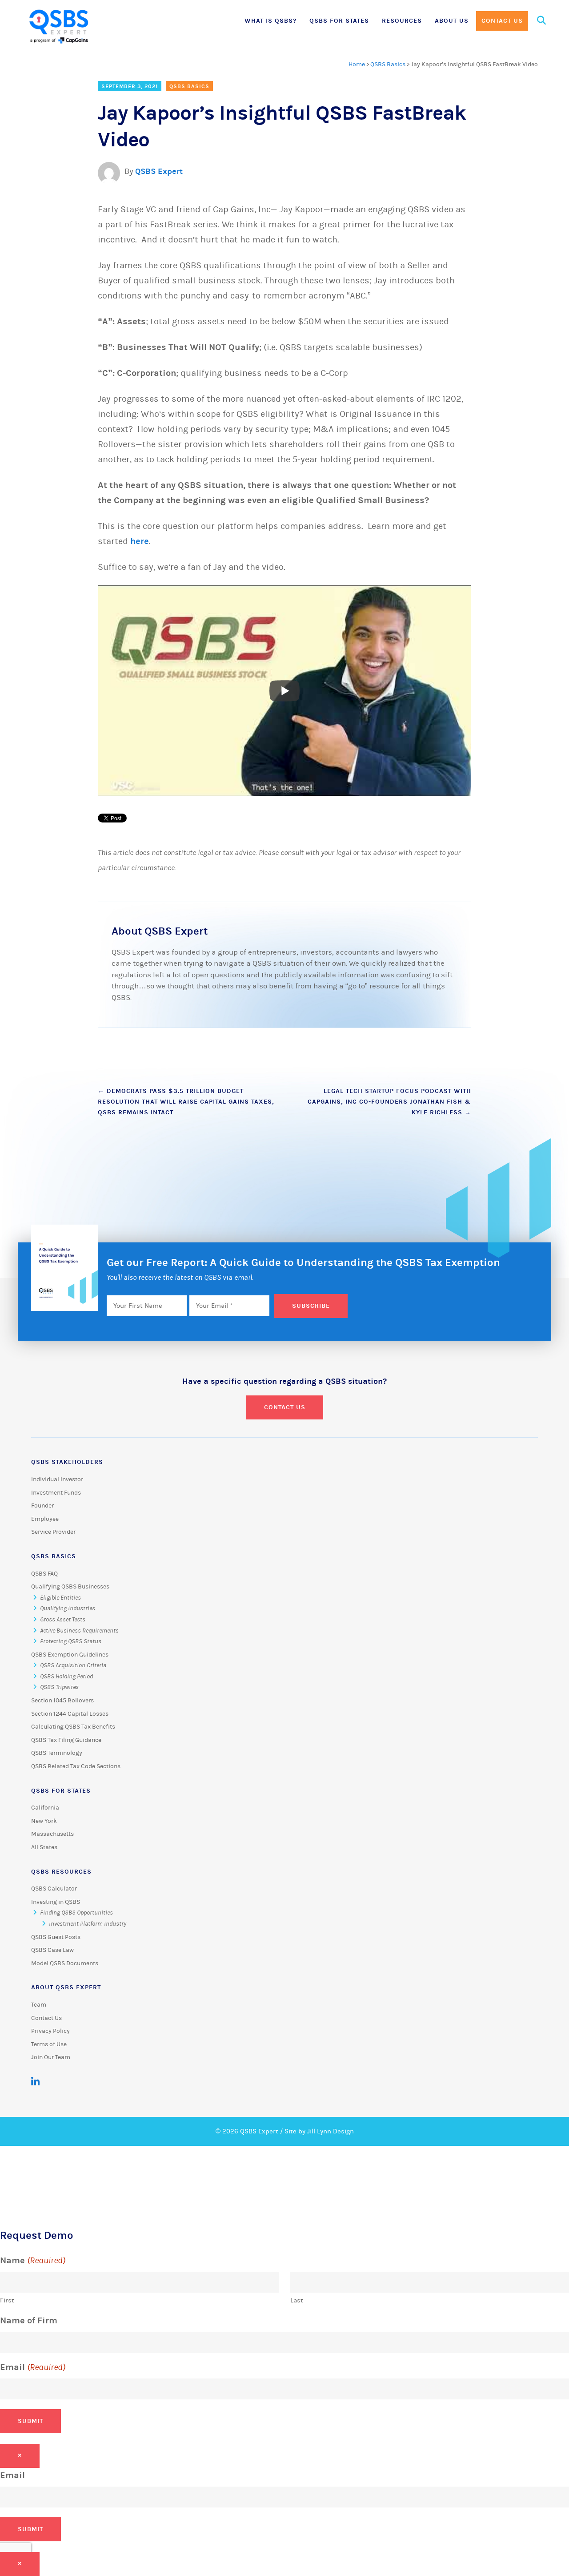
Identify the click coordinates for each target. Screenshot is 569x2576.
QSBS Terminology (57, 1753)
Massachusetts (52, 1834)
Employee (45, 1519)
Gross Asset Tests (63, 1620)
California (45, 1808)
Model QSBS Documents (65, 1963)
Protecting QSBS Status (71, 1641)
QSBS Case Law (52, 1950)
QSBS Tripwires (59, 1687)
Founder (42, 1506)
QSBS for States (339, 21)
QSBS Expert (159, 171)
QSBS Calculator (54, 1889)
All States (44, 1847)
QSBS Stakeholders (67, 1462)
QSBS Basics (388, 65)
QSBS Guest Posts (56, 1937)
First (7, 2300)
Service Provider (53, 1532)
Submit (30, 2421)
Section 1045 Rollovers (62, 1701)
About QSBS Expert (66, 1987)
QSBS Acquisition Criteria (73, 1665)
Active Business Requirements (79, 1631)
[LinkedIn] (35, 2082)
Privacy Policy (50, 2031)
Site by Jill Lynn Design (319, 2131)
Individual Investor (57, 1479)
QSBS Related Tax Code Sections (76, 1766)
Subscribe (311, 1306)
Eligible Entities (60, 1598)
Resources (402, 21)
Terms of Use (49, 2044)
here (140, 541)
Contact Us (502, 21)
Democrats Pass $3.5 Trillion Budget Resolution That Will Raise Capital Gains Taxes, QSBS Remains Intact (186, 1102)
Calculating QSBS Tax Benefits (73, 1727)
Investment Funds (56, 1493)
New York (44, 1821)
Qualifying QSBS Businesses (70, 1587)
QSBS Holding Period (66, 1677)
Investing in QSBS (56, 1902)
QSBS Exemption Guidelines (70, 1655)
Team (39, 2005)
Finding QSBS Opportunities (76, 1913)
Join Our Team (51, 2057)
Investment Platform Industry (88, 1924)
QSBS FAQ (44, 1574)
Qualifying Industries (68, 1608)
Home (357, 65)
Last (297, 2300)
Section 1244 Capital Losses (70, 1714)
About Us (452, 21)
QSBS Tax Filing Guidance (66, 1740)
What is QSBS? (270, 21)
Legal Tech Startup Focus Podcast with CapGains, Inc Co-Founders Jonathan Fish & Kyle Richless (389, 1102)
